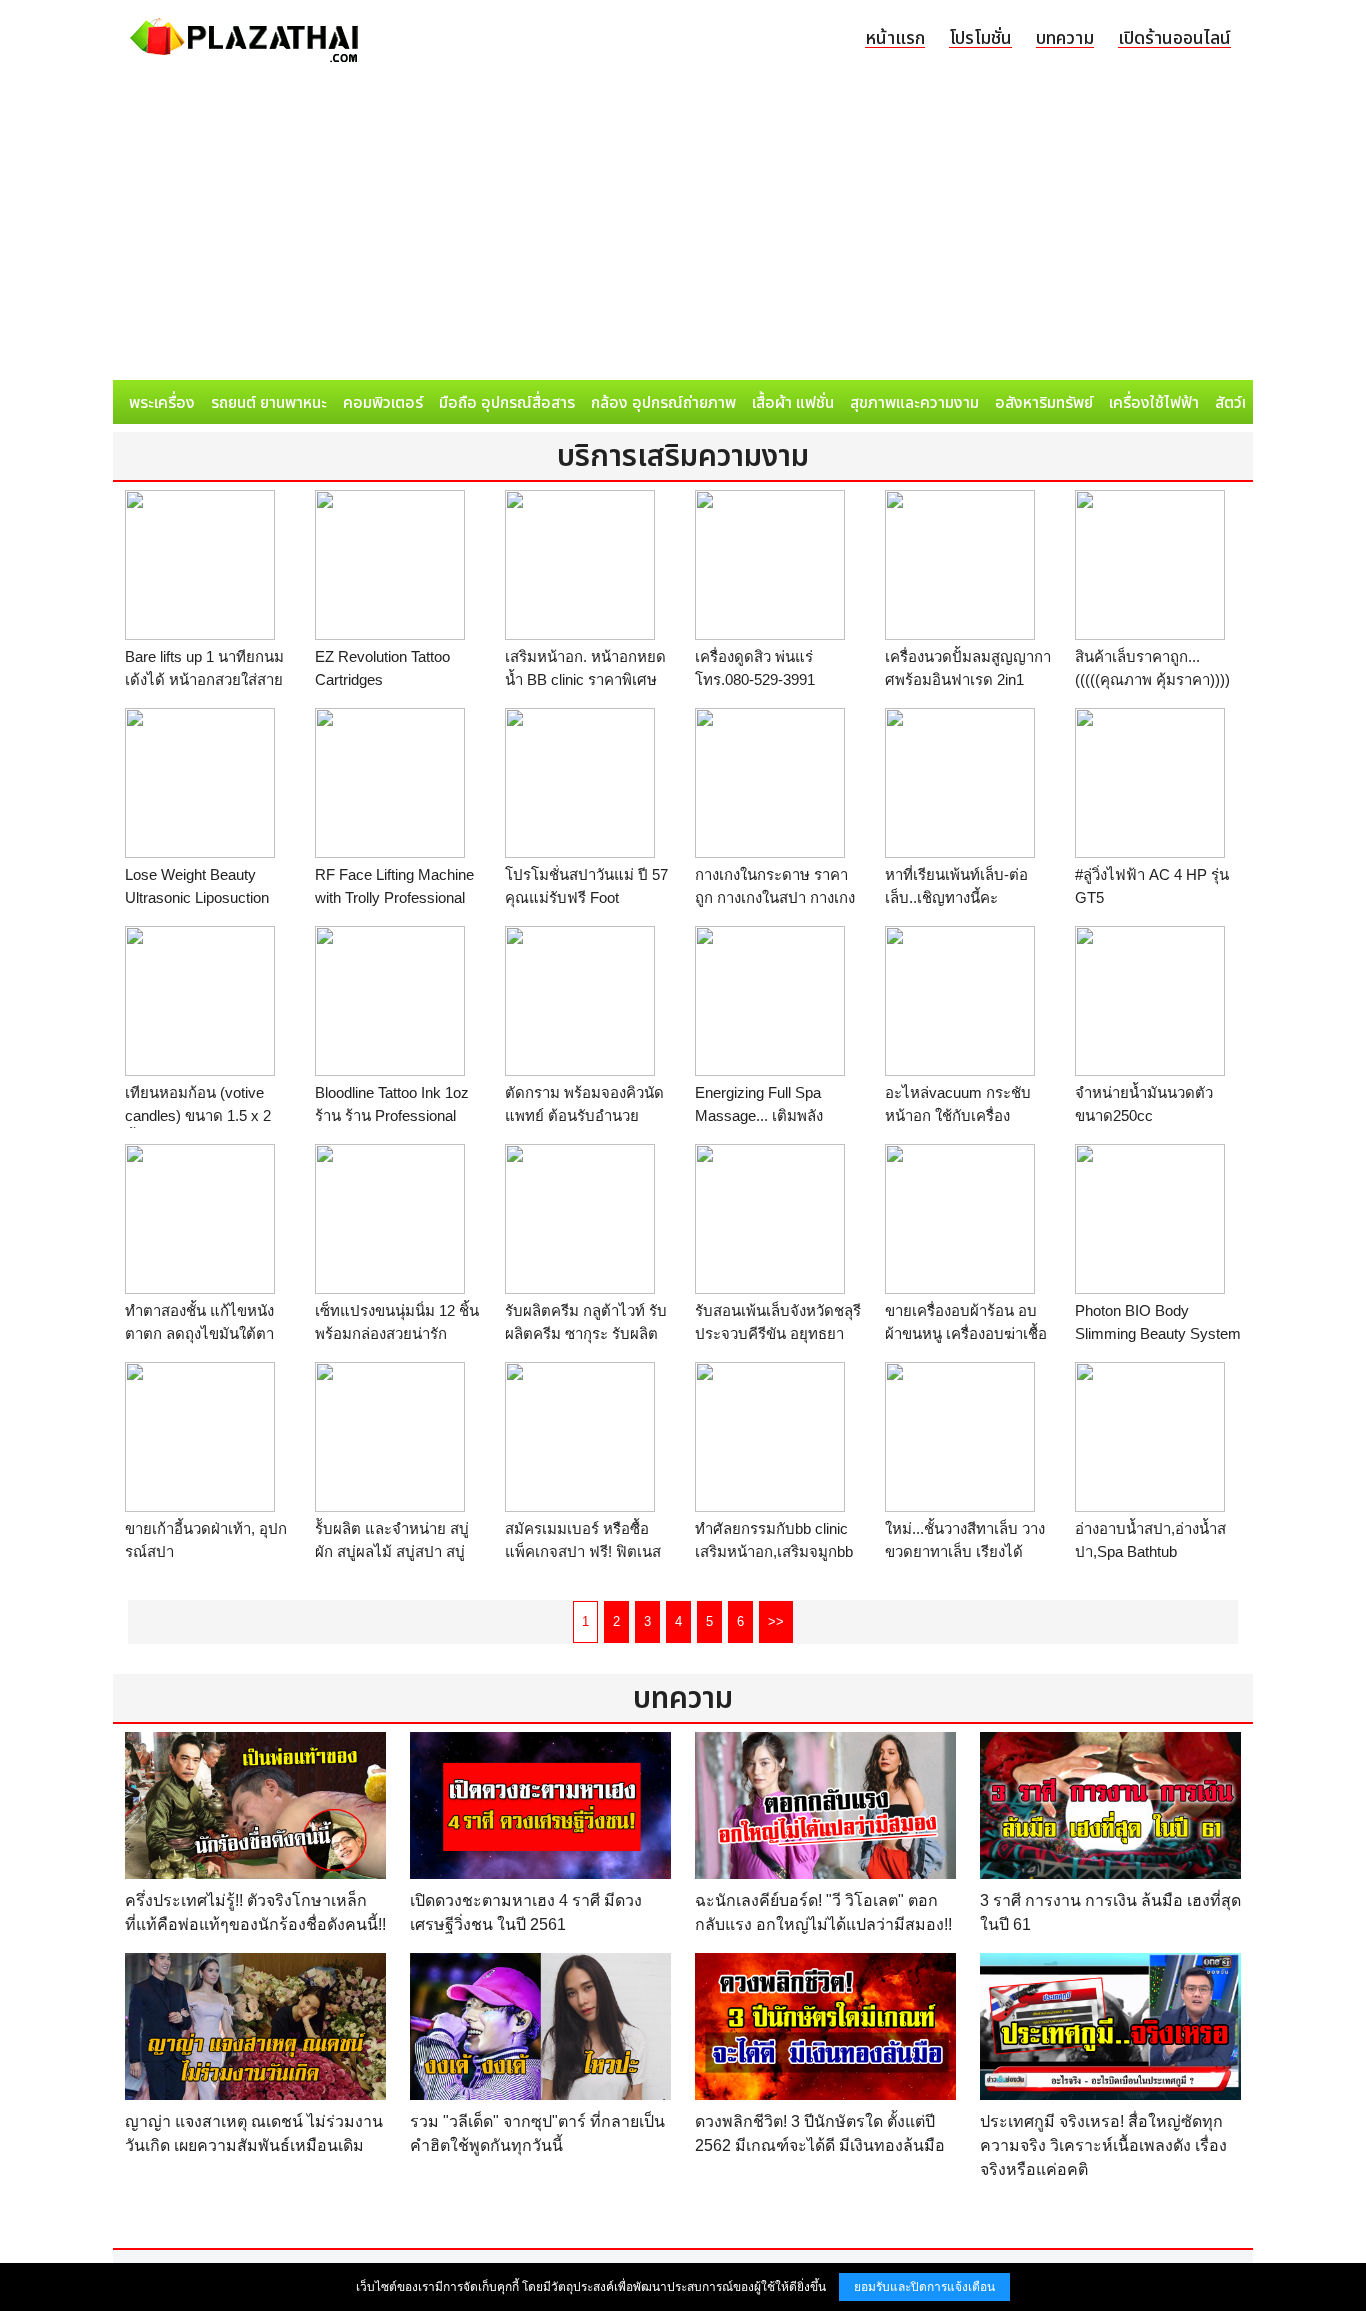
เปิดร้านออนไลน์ (1174, 38)
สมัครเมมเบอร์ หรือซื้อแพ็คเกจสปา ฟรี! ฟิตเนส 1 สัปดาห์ (583, 1551)
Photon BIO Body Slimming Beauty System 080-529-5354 (1158, 1333)
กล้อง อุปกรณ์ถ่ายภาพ (663, 403)
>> (776, 1621)
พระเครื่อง (162, 403)
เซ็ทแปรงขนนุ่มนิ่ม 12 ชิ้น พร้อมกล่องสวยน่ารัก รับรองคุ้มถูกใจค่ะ (397, 1333)
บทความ (1065, 38)
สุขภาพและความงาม (914, 403)
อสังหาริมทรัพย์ (1044, 403)
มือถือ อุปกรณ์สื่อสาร (507, 403)
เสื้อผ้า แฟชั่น (793, 403)
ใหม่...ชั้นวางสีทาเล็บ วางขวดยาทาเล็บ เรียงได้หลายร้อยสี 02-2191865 (965, 1551)
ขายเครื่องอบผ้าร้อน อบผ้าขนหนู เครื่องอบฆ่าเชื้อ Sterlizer (966, 1333)
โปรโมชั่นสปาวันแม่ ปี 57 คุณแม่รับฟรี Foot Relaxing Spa (586, 897)
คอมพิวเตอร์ (383, 403)
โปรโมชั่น (980, 38)
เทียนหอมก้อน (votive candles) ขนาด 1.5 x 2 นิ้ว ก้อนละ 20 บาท (198, 1115)
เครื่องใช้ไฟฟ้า (1154, 403)
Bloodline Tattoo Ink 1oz (392, 1092)
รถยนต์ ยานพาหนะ (269, 403)
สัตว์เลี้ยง (1244, 403)
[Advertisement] (683, 230)
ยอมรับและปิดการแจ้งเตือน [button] (924, 2287)
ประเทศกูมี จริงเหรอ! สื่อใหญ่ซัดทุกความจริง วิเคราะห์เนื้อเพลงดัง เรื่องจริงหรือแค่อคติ (1103, 2145)
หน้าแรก (895, 38)
